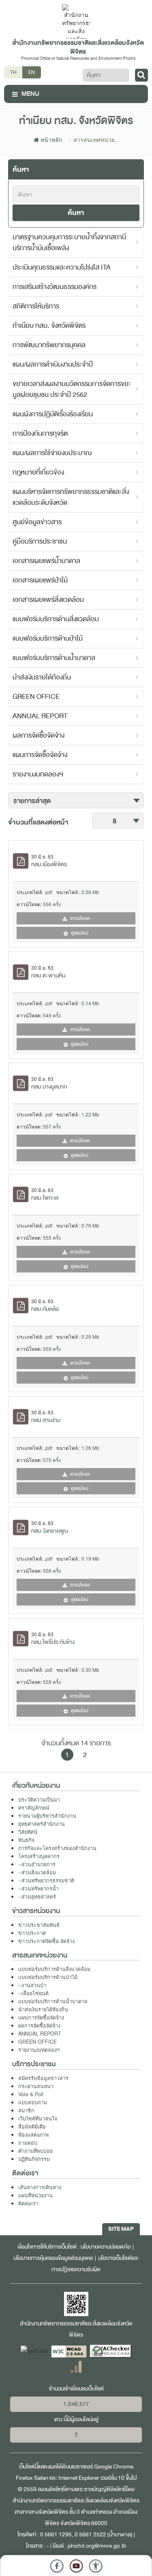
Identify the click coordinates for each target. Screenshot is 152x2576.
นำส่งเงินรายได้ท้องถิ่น (42, 677)
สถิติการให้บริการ (36, 306)
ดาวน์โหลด (79, 918)
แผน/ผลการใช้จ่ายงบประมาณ (52, 453)
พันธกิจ (26, 1840)
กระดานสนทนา (36, 2086)
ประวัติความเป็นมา (39, 1800)
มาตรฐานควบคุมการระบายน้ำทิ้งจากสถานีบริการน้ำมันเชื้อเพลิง (69, 243)
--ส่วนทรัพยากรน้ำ (39, 1888)
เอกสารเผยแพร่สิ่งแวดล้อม (48, 600)
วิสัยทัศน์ (28, 1832)
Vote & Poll (31, 2094)
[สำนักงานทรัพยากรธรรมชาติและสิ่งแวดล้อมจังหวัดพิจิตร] (76, 21)
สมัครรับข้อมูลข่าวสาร (43, 2078)
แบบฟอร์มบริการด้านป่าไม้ (48, 638)
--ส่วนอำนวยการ (37, 1864)
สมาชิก (26, 2110)
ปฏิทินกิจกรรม (34, 2159)
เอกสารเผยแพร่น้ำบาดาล (46, 561)
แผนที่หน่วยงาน (35, 2195)
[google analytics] (76, 2366)
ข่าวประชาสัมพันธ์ (39, 1925)
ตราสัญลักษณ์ (34, 1808)
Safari (42, 2478)
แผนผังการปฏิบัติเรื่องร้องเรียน (53, 414)
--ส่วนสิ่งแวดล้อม (37, 1872)
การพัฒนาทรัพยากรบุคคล (49, 345)
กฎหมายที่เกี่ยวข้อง (38, 472)
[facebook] (57, 2566)
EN (32, 72)
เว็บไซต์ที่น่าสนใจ (38, 2118)
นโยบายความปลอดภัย (106, 2247)
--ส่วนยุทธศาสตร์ (37, 1897)
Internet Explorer (79, 2478)
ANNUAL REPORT (40, 716)
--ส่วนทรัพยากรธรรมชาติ (46, 1880)
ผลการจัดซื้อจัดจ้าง (39, 735)
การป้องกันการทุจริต (40, 434)
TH (13, 72)
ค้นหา (76, 213)
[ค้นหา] (141, 75)
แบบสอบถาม (33, 2102)
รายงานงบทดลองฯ (38, 774)
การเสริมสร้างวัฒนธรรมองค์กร (55, 287)
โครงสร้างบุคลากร (39, 1856)
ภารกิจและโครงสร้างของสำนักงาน (57, 1848)
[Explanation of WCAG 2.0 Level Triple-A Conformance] (70, 2351)
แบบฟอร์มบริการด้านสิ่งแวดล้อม (56, 619)
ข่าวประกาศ (32, 1933)
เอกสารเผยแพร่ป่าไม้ (40, 580)
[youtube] (76, 2566)
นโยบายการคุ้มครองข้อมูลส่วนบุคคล (53, 2258)
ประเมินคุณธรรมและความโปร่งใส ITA (62, 267)
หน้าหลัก (50, 139)
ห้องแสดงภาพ (33, 2135)
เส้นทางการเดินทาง (40, 2187)
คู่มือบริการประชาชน (40, 541)
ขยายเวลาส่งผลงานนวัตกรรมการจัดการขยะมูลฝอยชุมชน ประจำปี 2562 (72, 389)
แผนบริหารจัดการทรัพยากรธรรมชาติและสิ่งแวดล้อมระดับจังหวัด (71, 497)
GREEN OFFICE (36, 697)
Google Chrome (114, 2467)
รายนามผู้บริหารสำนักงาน (47, 1816)
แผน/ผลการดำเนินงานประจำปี (53, 364)
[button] (96, 2566)
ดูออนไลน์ (79, 933)
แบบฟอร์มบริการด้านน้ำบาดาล (54, 658)
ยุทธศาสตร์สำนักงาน (42, 1824)
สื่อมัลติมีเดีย (32, 2127)
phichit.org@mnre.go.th (97, 2546)
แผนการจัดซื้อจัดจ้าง (40, 755)
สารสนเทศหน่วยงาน (94, 139)
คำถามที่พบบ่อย (35, 2151)
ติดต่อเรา (28, 2203)
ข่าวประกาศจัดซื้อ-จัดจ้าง (46, 1941)
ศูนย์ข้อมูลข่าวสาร (37, 522)
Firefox (24, 2478)
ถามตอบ (28, 2143)
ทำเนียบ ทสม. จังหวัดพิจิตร (49, 326)
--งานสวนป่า (32, 1985)
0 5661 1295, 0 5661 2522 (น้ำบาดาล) (86, 2535)
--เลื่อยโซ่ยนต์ (33, 1993)
